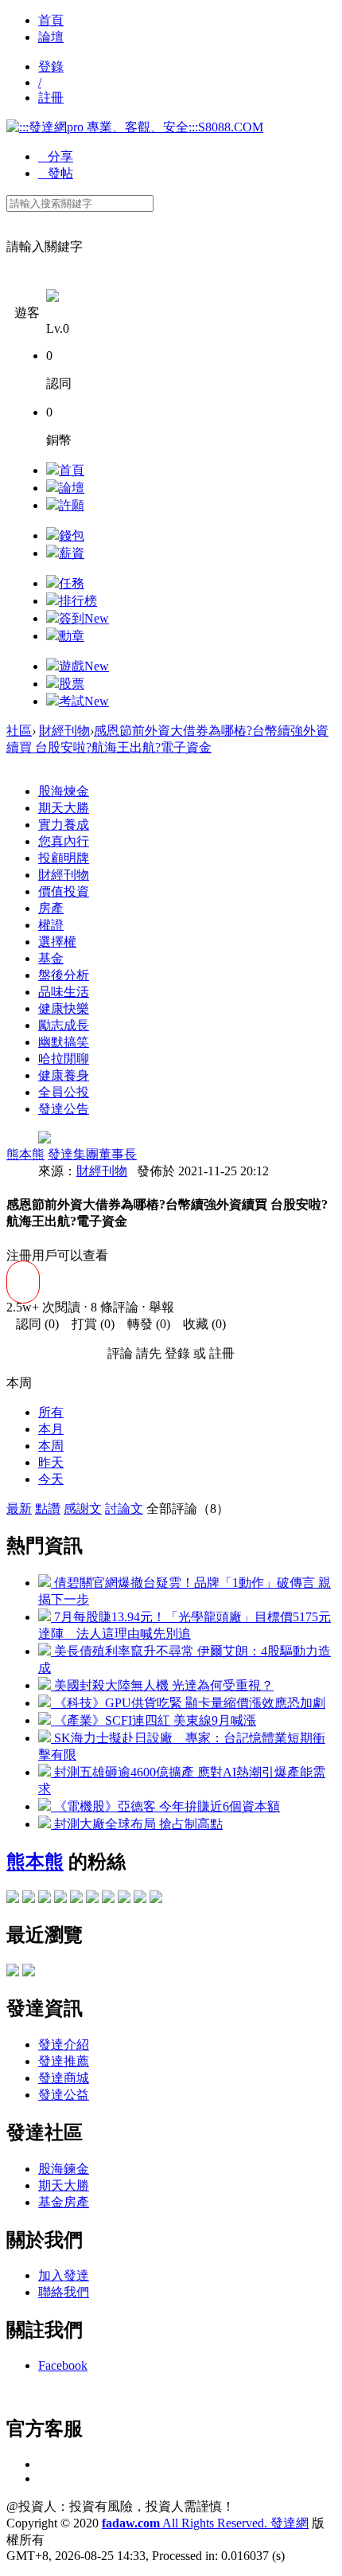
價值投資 (64, 891)
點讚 (48, 1509)
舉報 (161, 1307)
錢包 (72, 536)
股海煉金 (64, 791)
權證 (51, 925)
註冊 (51, 98)
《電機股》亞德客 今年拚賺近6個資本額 (165, 1806)
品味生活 (64, 992)
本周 (51, 1446)
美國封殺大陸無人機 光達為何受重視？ (162, 1685)
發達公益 (64, 2095)
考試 (84, 701)
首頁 (51, 20)
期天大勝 (64, 808)
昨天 (51, 1462)
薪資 (72, 553)
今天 (51, 1479)
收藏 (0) (200, 1324)
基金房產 (64, 2202)
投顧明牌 (64, 858)
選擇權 (57, 942)
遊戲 (84, 666)
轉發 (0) (144, 1324)
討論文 (124, 1509)
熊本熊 (25, 1154)
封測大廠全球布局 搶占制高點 (137, 1824)
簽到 (84, 618)
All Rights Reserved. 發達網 (205, 2523)
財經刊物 (64, 731)
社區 (19, 731)
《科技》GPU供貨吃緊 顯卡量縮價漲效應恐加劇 (188, 1703)
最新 (19, 1509)
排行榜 (78, 601)
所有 (51, 1412)
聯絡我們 (64, 2292)
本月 (51, 1429)
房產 (51, 908)
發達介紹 (64, 2044)
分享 (56, 156)
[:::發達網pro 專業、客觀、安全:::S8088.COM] (135, 127)
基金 (51, 958)
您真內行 (64, 841)
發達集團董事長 (92, 1154)
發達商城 (64, 2078)
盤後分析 (64, 975)
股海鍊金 (64, 2169)
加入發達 (64, 2275)
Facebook (63, 2365)
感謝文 (83, 1509)
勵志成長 (64, 1025)
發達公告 (64, 1109)
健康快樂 (64, 1009)
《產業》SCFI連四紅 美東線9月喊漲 (154, 1720)
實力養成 (64, 825)
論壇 (51, 37)
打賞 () (88, 1324)
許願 (72, 505)
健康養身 (64, 1075)
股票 (72, 684)
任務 (72, 583)
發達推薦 (64, 2061)
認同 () (33, 1324)
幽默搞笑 (64, 1042)
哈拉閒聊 (64, 1059)
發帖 (56, 173)
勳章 (72, 636)
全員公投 (64, 1092)
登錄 (51, 66)
